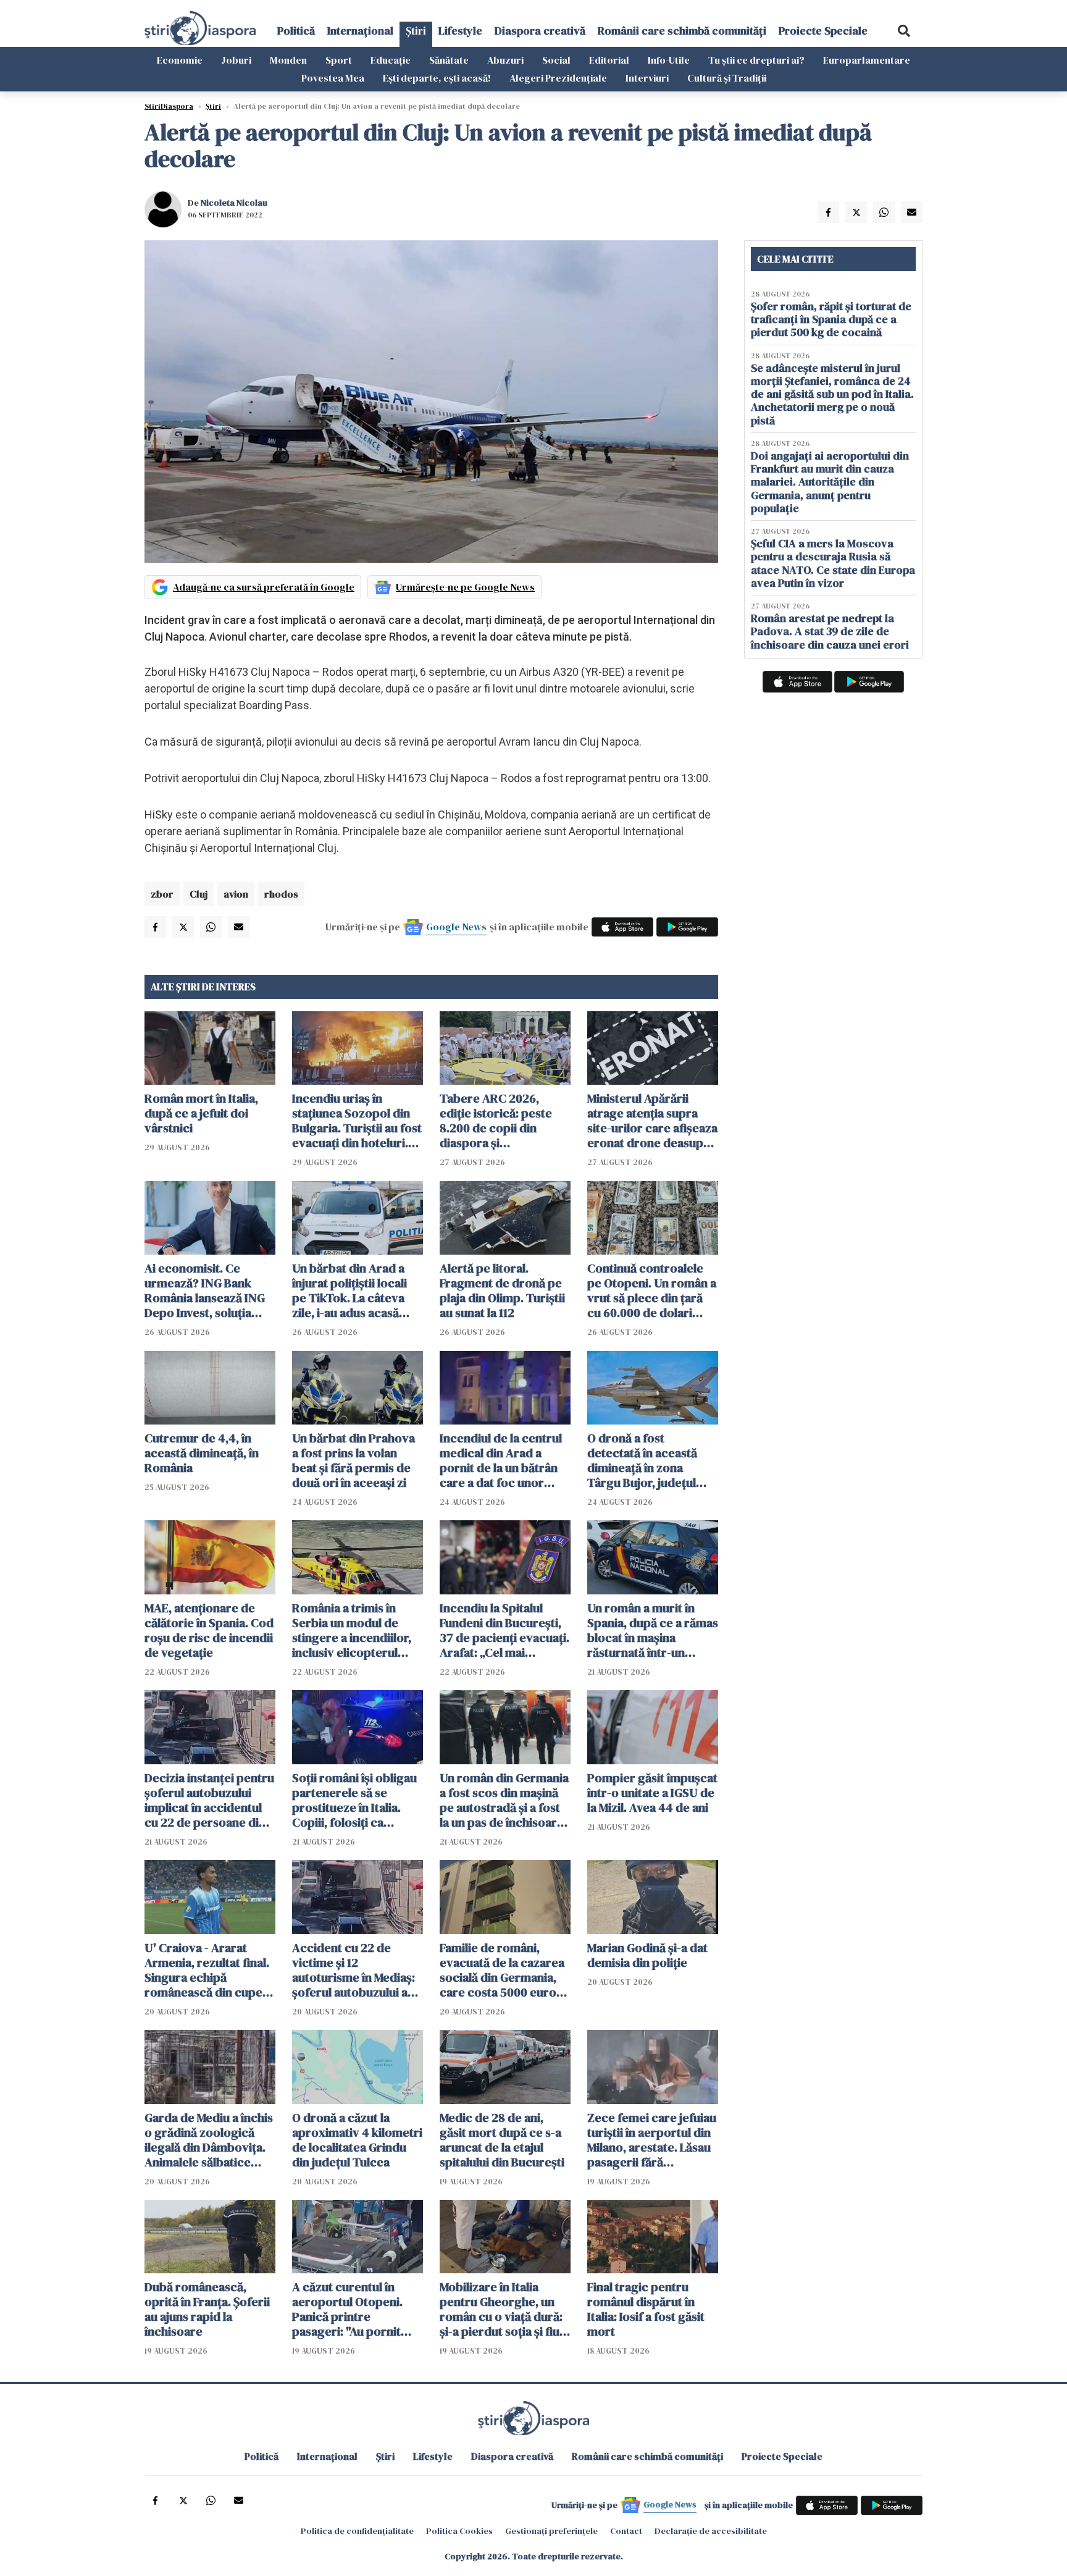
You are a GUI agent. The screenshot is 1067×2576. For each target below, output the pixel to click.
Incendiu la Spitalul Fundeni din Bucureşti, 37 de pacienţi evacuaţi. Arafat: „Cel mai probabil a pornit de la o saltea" (504, 1630)
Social (556, 60)
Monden (288, 60)
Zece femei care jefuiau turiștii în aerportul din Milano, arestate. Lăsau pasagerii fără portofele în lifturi (652, 2140)
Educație (391, 60)
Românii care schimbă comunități (682, 31)
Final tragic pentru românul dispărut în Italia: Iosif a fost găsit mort (646, 2309)
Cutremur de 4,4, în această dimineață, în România (202, 1453)
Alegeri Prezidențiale (558, 78)
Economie (180, 60)
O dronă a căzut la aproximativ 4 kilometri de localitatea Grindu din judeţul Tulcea (357, 2140)
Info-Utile (669, 60)
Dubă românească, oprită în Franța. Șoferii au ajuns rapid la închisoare (207, 2309)
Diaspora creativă (540, 31)
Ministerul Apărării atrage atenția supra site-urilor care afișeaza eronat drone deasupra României (652, 1121)
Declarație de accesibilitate (711, 2531)
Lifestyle (460, 31)
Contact (626, 2531)
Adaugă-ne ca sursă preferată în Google (264, 587)
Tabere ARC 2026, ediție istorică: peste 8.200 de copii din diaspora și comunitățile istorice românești (497, 1121)
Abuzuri (505, 60)
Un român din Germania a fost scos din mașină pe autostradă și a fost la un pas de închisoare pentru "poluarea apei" (504, 1800)
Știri (416, 31)
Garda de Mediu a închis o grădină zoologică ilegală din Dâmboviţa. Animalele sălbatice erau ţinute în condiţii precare (209, 2140)
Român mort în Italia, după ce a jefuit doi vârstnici (201, 1113)
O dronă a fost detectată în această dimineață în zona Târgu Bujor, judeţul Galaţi (642, 1460)
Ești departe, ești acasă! (437, 78)
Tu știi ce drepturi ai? (756, 60)
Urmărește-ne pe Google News (465, 587)
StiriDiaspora (169, 106)
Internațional (360, 31)
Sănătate (449, 60)
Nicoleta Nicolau (234, 203)
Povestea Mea (333, 78)
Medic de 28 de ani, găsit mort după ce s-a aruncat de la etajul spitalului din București (502, 2140)
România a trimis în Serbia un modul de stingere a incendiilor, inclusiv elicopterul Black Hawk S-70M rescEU (352, 1630)
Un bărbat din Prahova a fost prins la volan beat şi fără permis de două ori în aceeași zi (354, 1460)
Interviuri (647, 78)
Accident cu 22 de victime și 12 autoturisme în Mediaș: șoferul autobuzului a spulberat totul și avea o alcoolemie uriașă (357, 1970)
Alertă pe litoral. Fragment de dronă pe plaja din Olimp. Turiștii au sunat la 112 (502, 1290)
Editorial (609, 60)
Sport (339, 60)
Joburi (236, 60)
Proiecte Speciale (823, 31)
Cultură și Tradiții (727, 78)
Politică (296, 31)
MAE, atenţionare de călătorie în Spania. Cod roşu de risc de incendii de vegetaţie (209, 1630)
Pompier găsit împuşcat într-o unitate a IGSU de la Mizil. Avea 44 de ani (652, 1793)
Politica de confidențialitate (357, 2531)
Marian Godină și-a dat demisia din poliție (647, 1955)
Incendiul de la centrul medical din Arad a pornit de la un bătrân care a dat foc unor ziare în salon (501, 1460)
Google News (456, 927)
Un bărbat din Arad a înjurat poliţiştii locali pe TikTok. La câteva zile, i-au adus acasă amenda (349, 1290)
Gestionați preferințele (551, 2531)
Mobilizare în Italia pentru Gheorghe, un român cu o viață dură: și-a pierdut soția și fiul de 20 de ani (501, 2309)
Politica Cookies (459, 2531)
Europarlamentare (867, 60)
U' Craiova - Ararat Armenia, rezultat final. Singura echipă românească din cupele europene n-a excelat (208, 1970)
